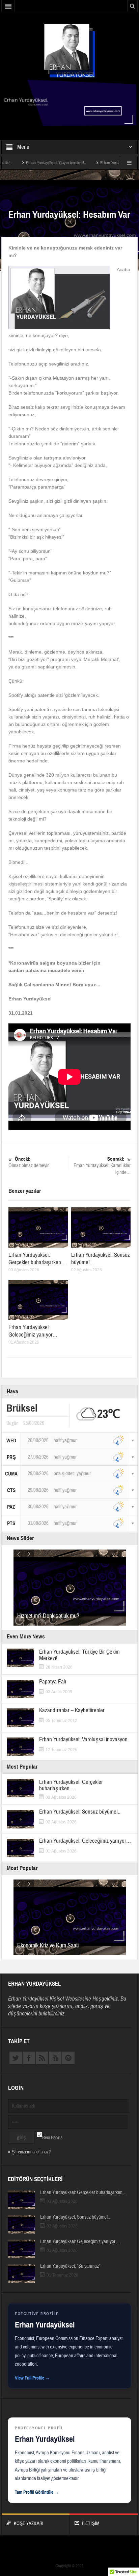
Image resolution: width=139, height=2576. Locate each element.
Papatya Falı (53, 1682)
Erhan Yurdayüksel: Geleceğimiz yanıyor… (33, 1331)
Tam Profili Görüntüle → (37, 2492)
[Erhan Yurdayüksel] (69, 50)
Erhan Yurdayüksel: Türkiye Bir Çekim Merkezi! (79, 1655)
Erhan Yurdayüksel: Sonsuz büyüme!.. (80, 1812)
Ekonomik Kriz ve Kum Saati (48, 1946)
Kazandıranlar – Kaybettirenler (72, 1710)
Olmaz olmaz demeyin (29, 1162)
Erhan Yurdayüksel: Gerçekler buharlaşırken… (37, 1259)
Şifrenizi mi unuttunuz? (31, 2152)
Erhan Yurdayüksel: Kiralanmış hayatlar (104, 163)
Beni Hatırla (52, 2138)
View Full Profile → (32, 2378)
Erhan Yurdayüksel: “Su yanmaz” (70, 2266)
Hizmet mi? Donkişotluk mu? (48, 1616)
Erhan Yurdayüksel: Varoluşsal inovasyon (83, 1739)
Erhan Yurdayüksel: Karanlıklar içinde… (102, 1166)
